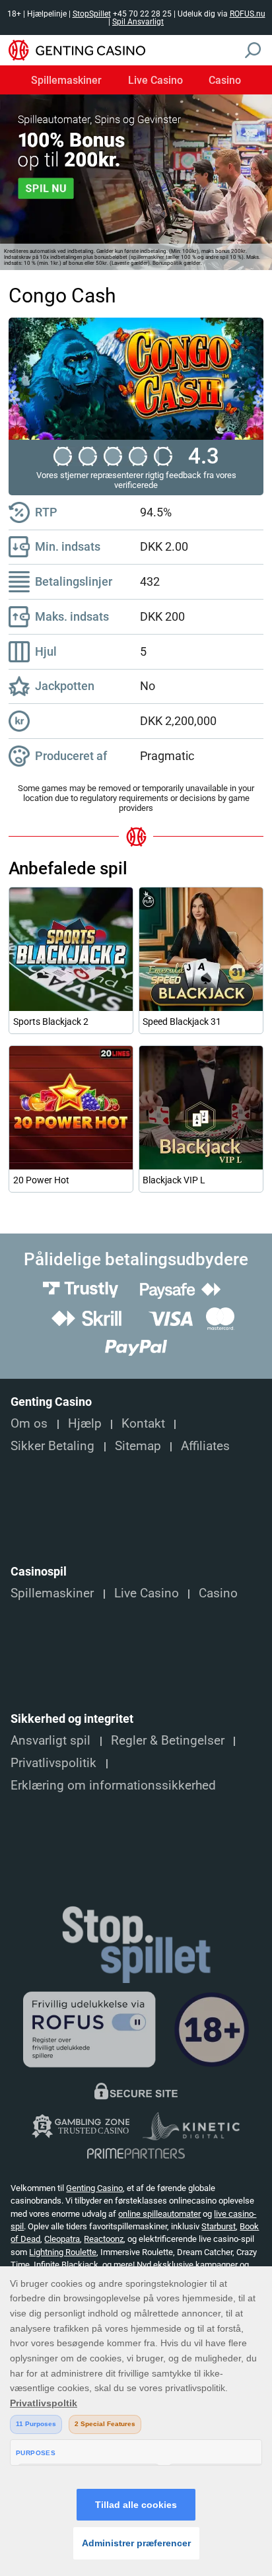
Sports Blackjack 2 (51, 1022)
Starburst (219, 2226)
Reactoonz (104, 2239)
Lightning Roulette (63, 2252)
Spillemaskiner (66, 81)
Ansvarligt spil (51, 1741)
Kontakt (143, 1424)
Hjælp (85, 1424)
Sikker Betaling (52, 1446)
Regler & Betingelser (168, 1741)
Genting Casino (94, 2188)
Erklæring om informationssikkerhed (113, 1786)
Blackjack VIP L (174, 1180)
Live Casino (155, 81)
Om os (29, 1424)
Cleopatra (62, 2239)
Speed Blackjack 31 (182, 1022)
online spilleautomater (159, 2214)
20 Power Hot (41, 1180)
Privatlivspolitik (53, 1763)
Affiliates (205, 1446)
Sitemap (138, 1446)
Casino (225, 81)
